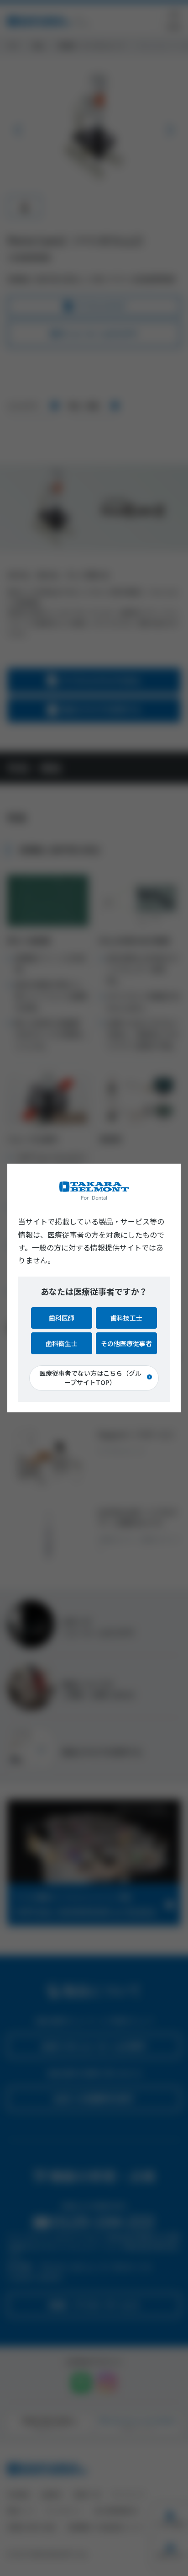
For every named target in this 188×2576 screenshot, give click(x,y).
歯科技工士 (126, 1318)
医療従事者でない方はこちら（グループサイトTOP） (90, 1378)
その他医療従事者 (126, 1343)
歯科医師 (62, 1318)
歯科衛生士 (62, 1343)
